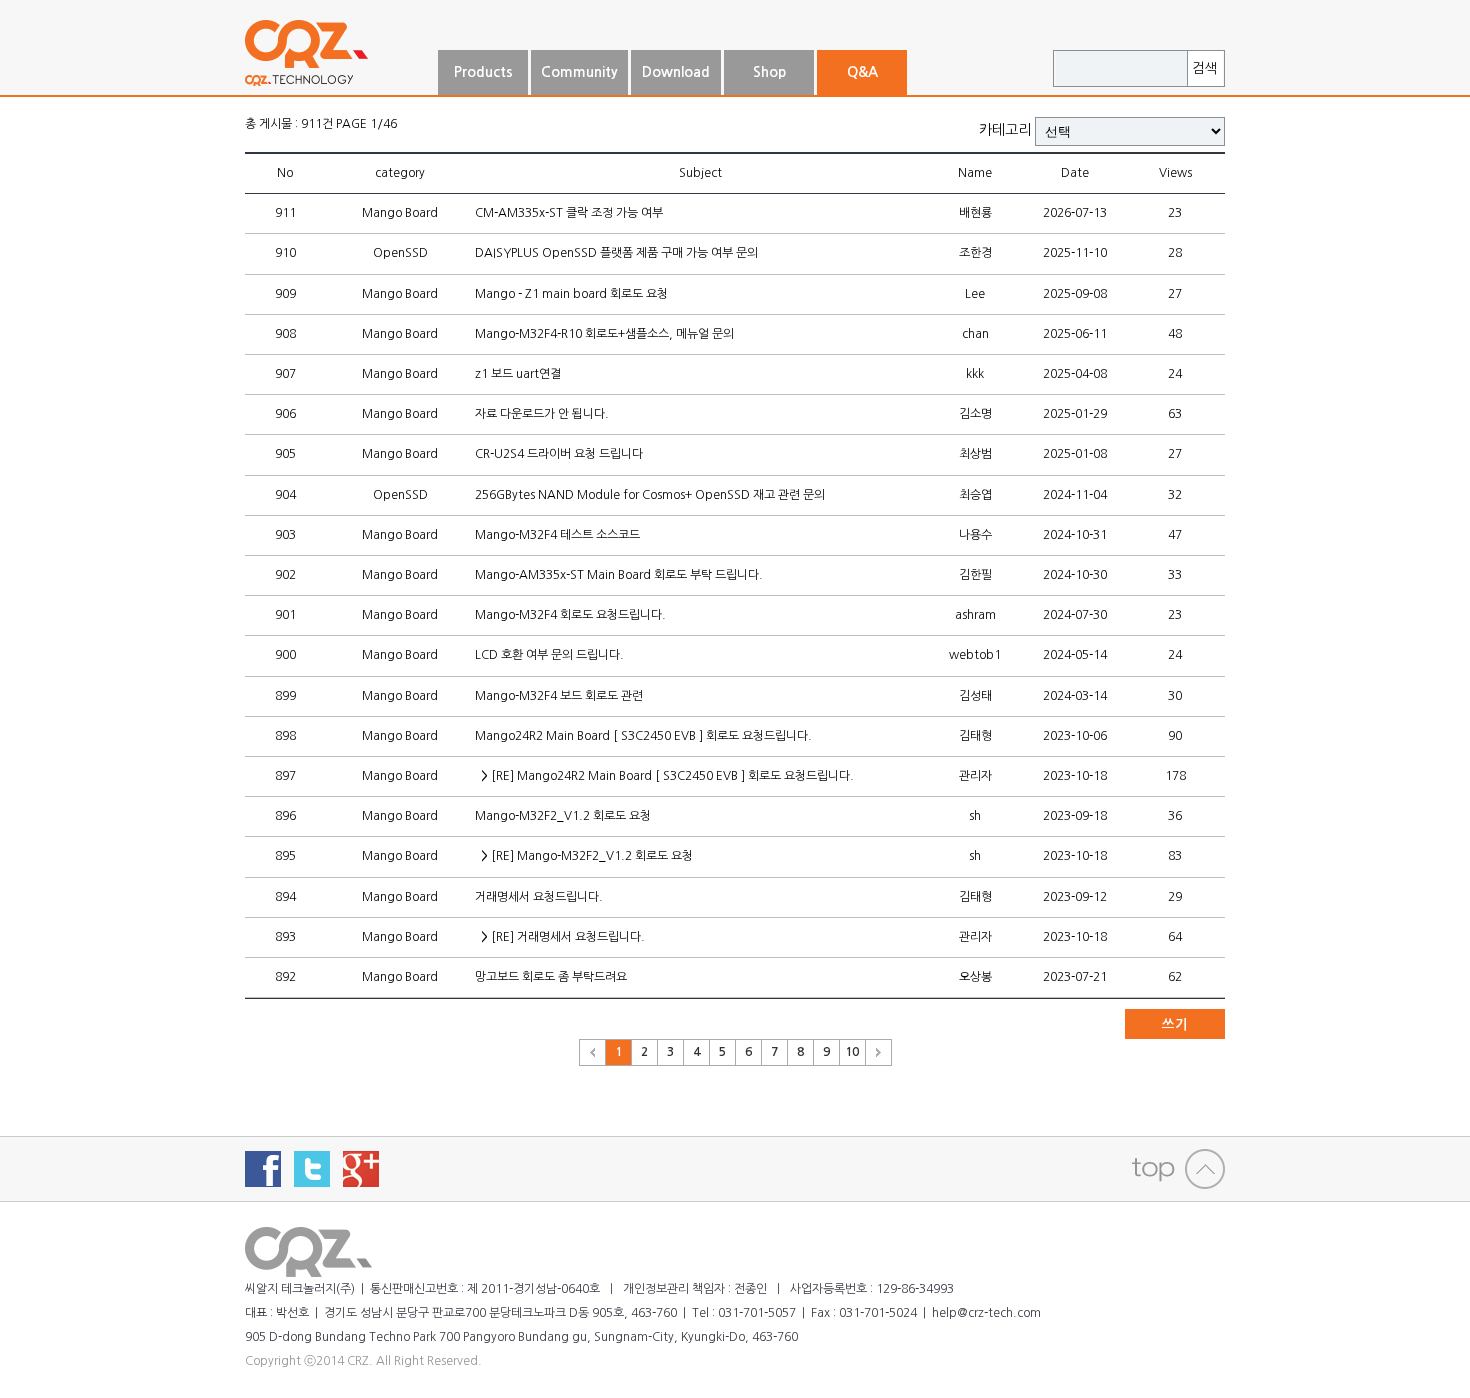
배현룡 (975, 213)
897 (285, 776)
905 (285, 454)
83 (1175, 856)
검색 (1205, 68)
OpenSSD (400, 253)
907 (285, 374)
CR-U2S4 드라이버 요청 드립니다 (559, 454)
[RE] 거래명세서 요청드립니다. (563, 937)
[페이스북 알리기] (263, 1169)
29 (1175, 897)
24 (1175, 374)
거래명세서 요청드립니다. (539, 897)
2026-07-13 (1075, 213)
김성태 (975, 696)
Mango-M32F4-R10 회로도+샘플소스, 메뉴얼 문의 (604, 334)
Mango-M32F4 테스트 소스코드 (557, 535)
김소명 (975, 414)
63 (1175, 414)
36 (1175, 816)
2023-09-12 (1075, 897)
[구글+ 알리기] (361, 1169)
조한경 (975, 253)
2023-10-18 (1075, 776)
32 (1175, 495)
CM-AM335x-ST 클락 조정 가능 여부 (569, 213)
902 (285, 575)
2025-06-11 (1075, 334)
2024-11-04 (1075, 495)
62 (1175, 977)
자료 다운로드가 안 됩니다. (542, 414)
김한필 (975, 575)
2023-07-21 (1075, 977)
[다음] (879, 1052)
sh (975, 816)
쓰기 (1175, 1024)
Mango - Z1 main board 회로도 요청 (571, 294)
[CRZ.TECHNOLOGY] (340, 87)
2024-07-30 (1075, 615)
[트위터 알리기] (312, 1169)
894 (285, 897)
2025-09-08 (1075, 294)
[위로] (1178, 1169)
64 (1175, 937)
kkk (975, 374)
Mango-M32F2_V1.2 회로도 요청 (563, 816)
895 (285, 856)
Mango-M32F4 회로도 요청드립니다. (570, 615)
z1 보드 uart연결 (518, 374)
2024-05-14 (1075, 655)
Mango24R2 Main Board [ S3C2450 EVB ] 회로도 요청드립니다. (643, 736)
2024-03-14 (1075, 696)
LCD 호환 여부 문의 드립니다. (549, 655)
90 (1175, 736)
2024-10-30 (1075, 575)
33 (1175, 575)
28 (1175, 253)
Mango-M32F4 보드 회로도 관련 (559, 696)
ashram (975, 615)
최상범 (975, 454)
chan (975, 334)
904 (285, 495)
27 (1175, 294)
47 (1175, 535)
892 (285, 977)
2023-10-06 (1075, 736)
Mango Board (400, 213)
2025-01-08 (1075, 454)
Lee (975, 294)
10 (852, 1052)
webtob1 (975, 655)
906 (285, 414)
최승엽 (975, 495)
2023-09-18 (1075, 816)
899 (285, 696)
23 (1175, 213)
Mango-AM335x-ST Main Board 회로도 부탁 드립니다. (619, 575)
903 (285, 535)
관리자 (975, 776)
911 (285, 213)
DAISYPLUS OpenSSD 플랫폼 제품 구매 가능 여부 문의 (616, 253)
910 (285, 253)
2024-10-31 (1075, 535)
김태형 (975, 736)
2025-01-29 (1075, 414)
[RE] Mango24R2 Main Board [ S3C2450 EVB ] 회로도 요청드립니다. (667, 776)
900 (285, 655)
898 (285, 736)
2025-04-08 (1075, 374)
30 (1175, 696)
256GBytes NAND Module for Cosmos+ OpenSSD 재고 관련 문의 (650, 495)
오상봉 (975, 977)
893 (285, 937)
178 (1175, 776)
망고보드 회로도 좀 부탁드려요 (551, 977)
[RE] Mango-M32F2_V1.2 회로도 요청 (587, 856)
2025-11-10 (1075, 253)
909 (285, 294)
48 (1175, 334)
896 (285, 816)
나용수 (975, 535)
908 (285, 334)
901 (285, 615)
